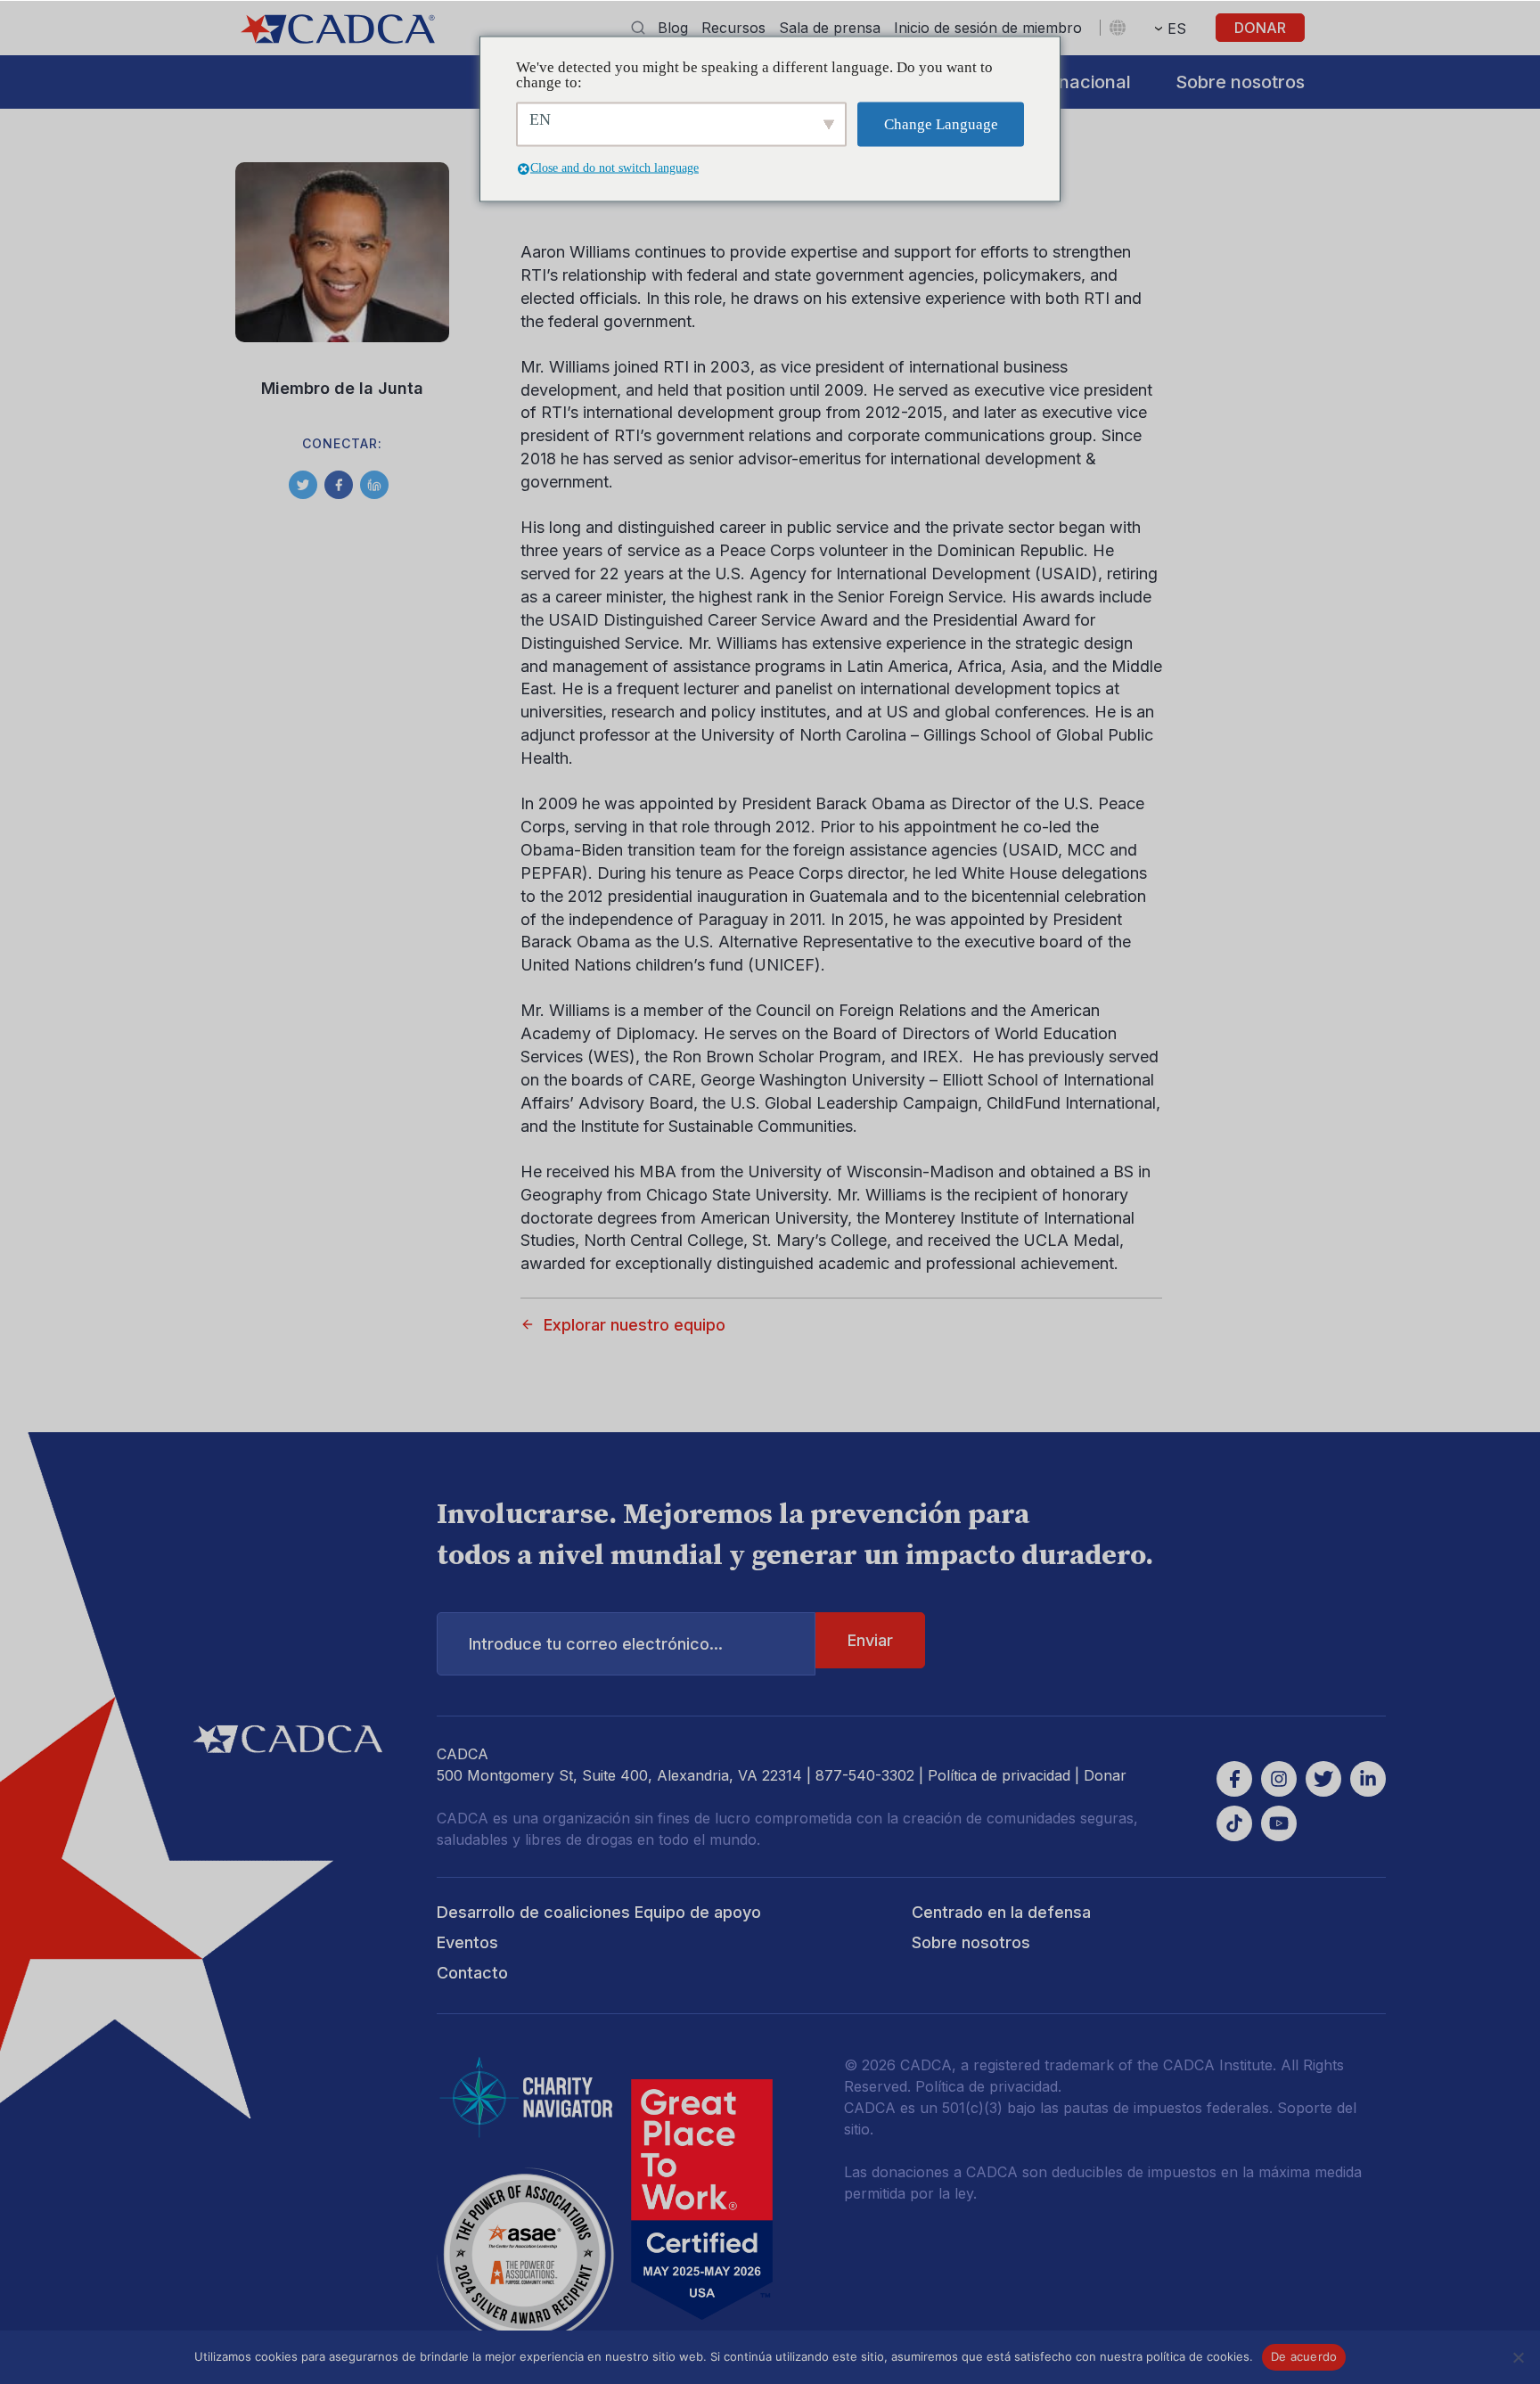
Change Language (941, 124)
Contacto (472, 1973)
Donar (1260, 28)
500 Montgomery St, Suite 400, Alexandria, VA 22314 (619, 1775)
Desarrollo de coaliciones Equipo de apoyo (599, 1912)
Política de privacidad (999, 1775)
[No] (1518, 2357)
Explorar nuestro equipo (635, 1325)
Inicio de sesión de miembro (988, 28)
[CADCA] (338, 29)
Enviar (870, 1640)
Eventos (467, 1942)
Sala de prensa (830, 28)
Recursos (733, 28)
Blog (673, 28)
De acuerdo (1304, 2356)
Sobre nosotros (1240, 82)
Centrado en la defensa (1001, 1912)
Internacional (1075, 82)
